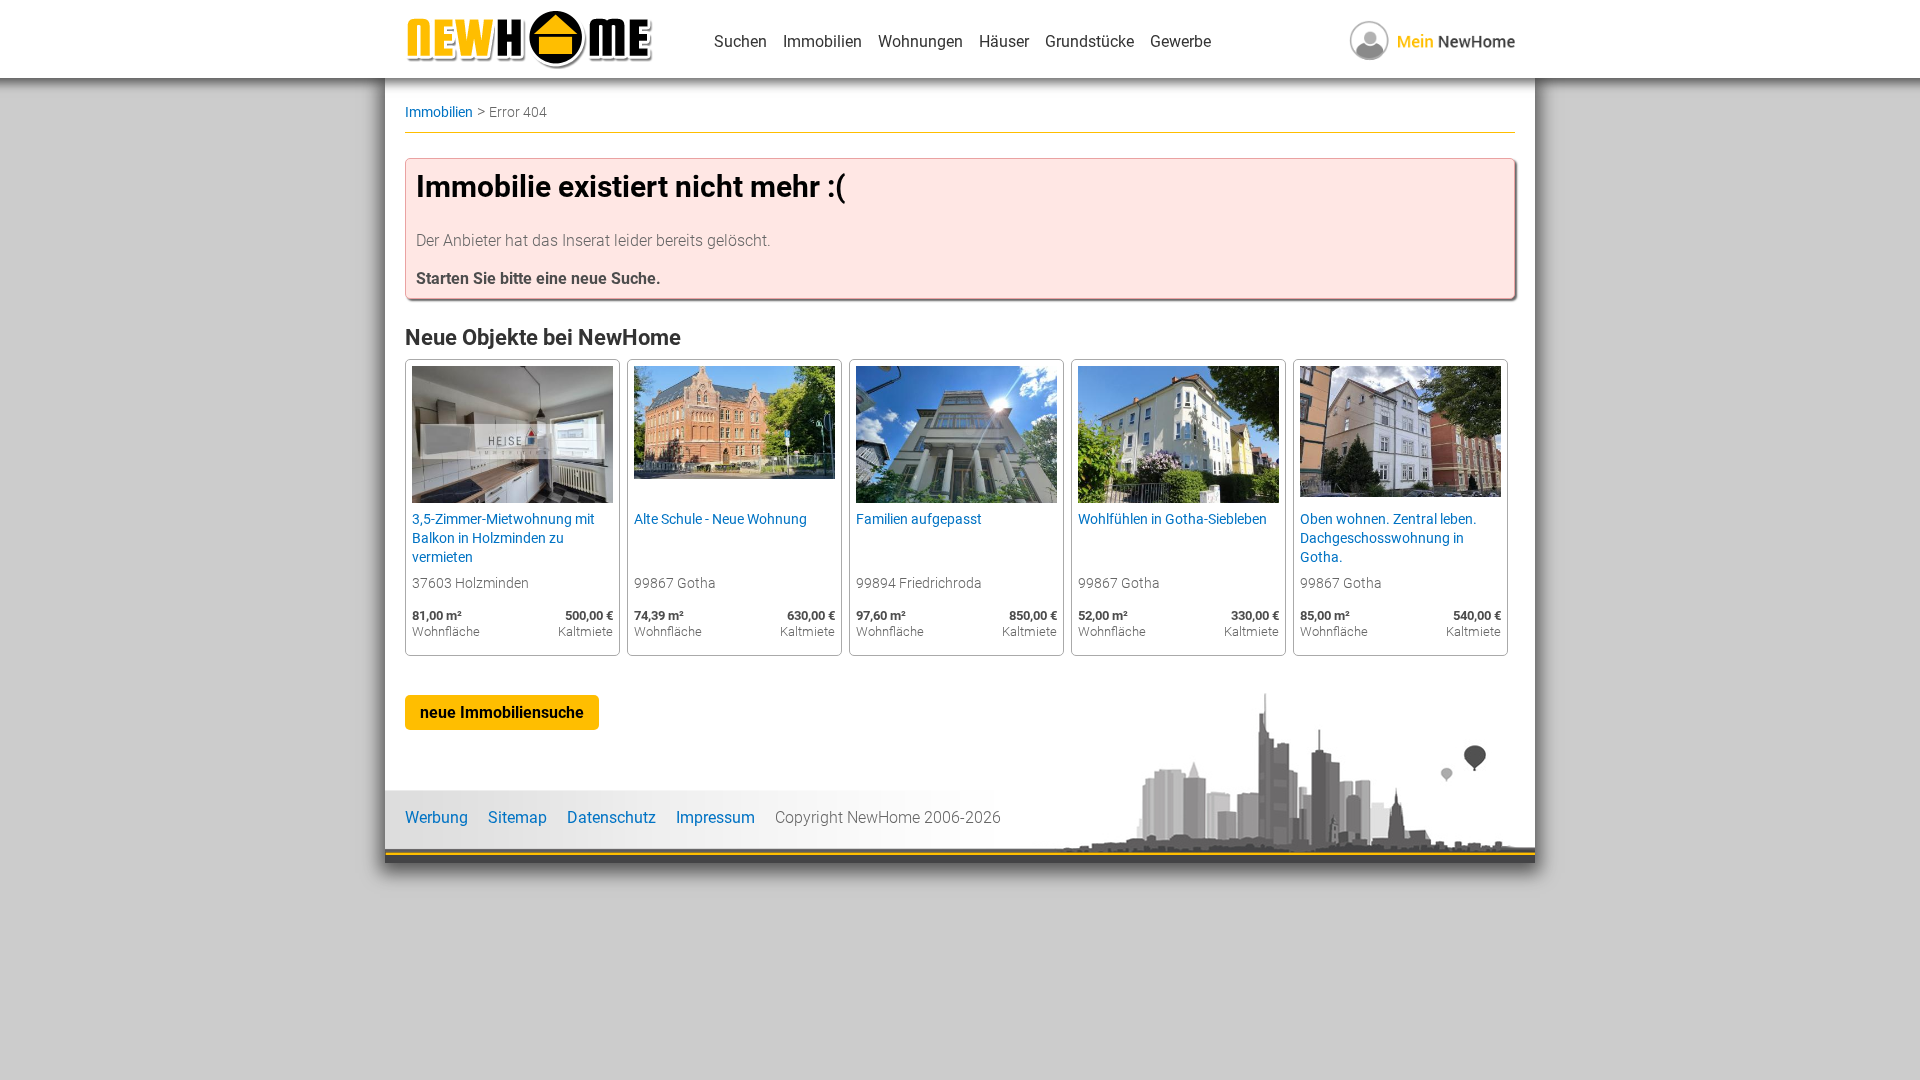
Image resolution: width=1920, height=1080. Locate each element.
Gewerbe (1180, 41)
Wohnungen (920, 41)
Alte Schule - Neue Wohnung (720, 519)
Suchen (740, 41)
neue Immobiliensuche (502, 712)
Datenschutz (611, 817)
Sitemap (517, 817)
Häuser (1004, 41)
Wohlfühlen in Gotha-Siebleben (1172, 519)
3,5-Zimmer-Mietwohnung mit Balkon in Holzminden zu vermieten (503, 538)
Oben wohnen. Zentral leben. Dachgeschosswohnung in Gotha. (1388, 538)
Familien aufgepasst (919, 519)
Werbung (436, 817)
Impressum (715, 817)
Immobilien (822, 41)
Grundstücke (1089, 41)
